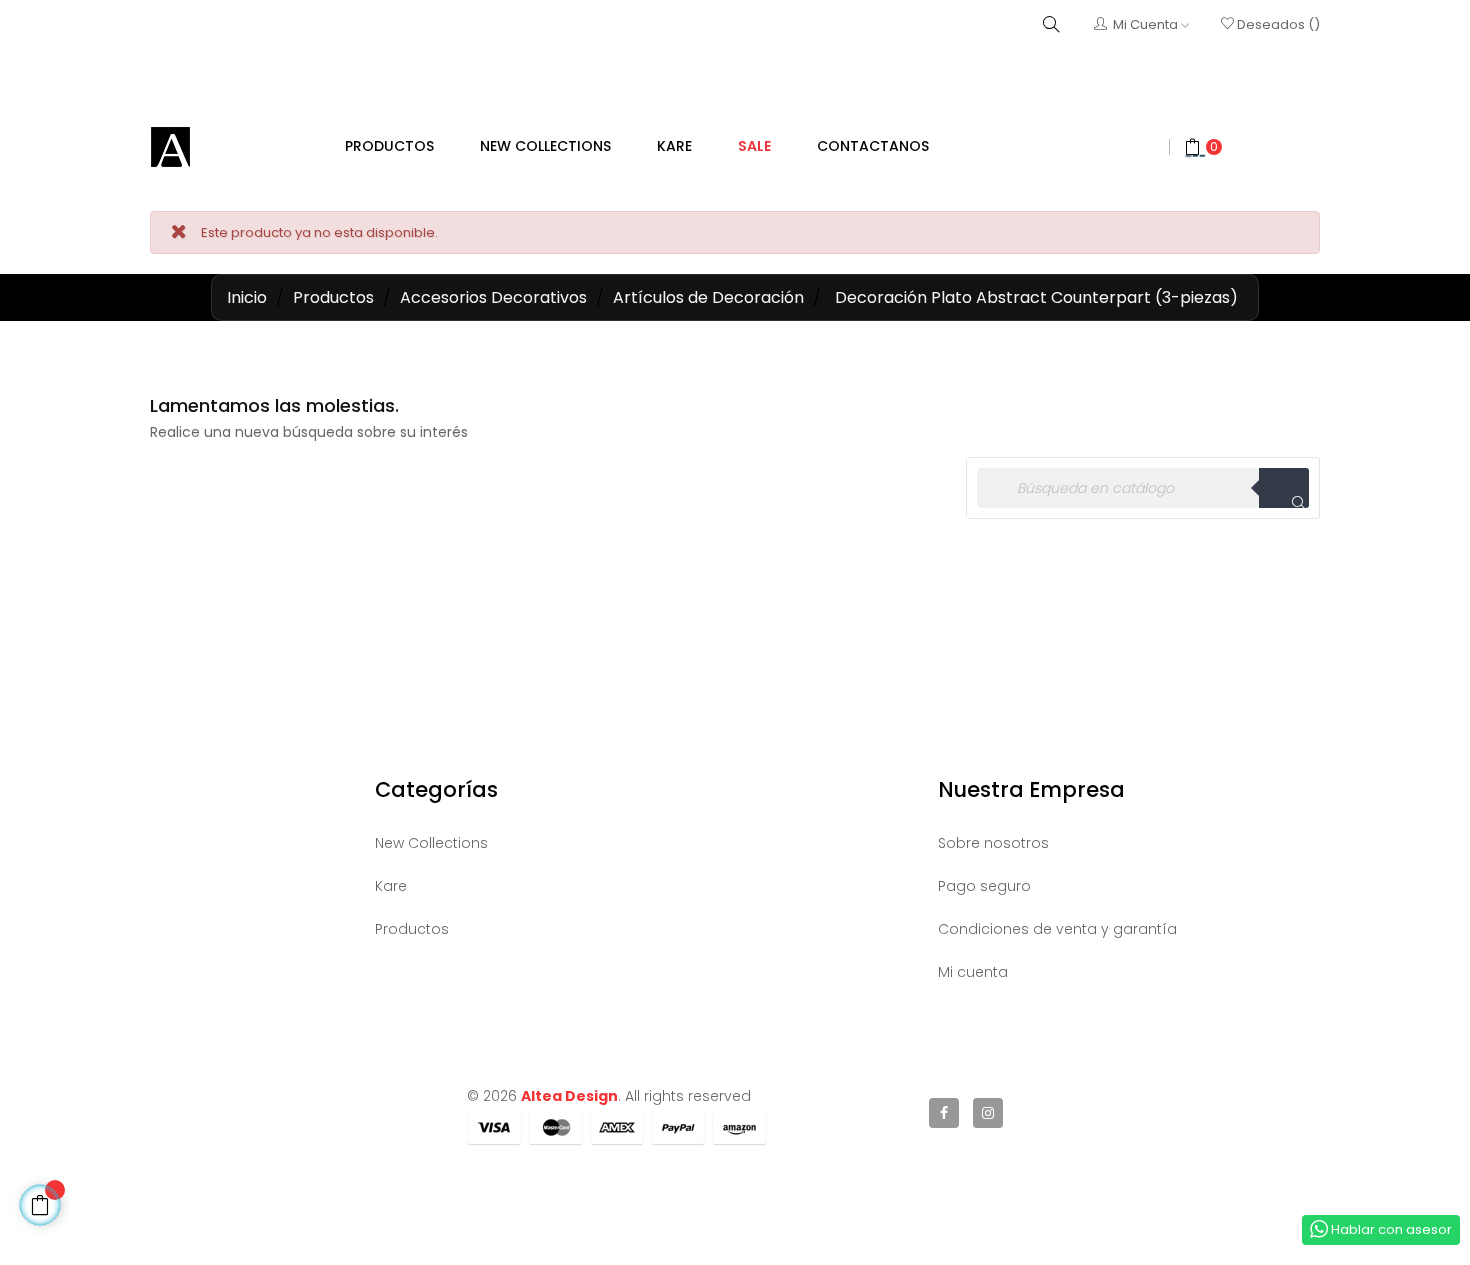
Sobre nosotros (993, 843)
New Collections (431, 843)
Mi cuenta (973, 972)
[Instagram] (988, 1113)
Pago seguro (984, 886)
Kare (391, 886)
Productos (412, 929)
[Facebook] (944, 1113)
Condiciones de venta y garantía (1057, 929)
